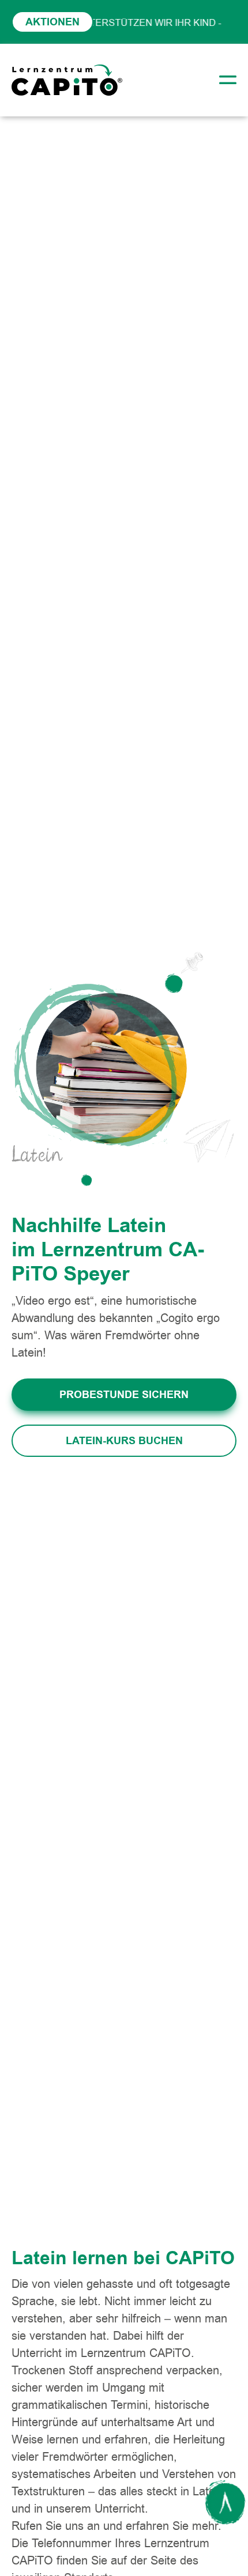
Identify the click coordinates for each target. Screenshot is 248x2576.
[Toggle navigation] (224, 80)
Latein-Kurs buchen (124, 1441)
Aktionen (52, 22)
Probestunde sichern (124, 1395)
